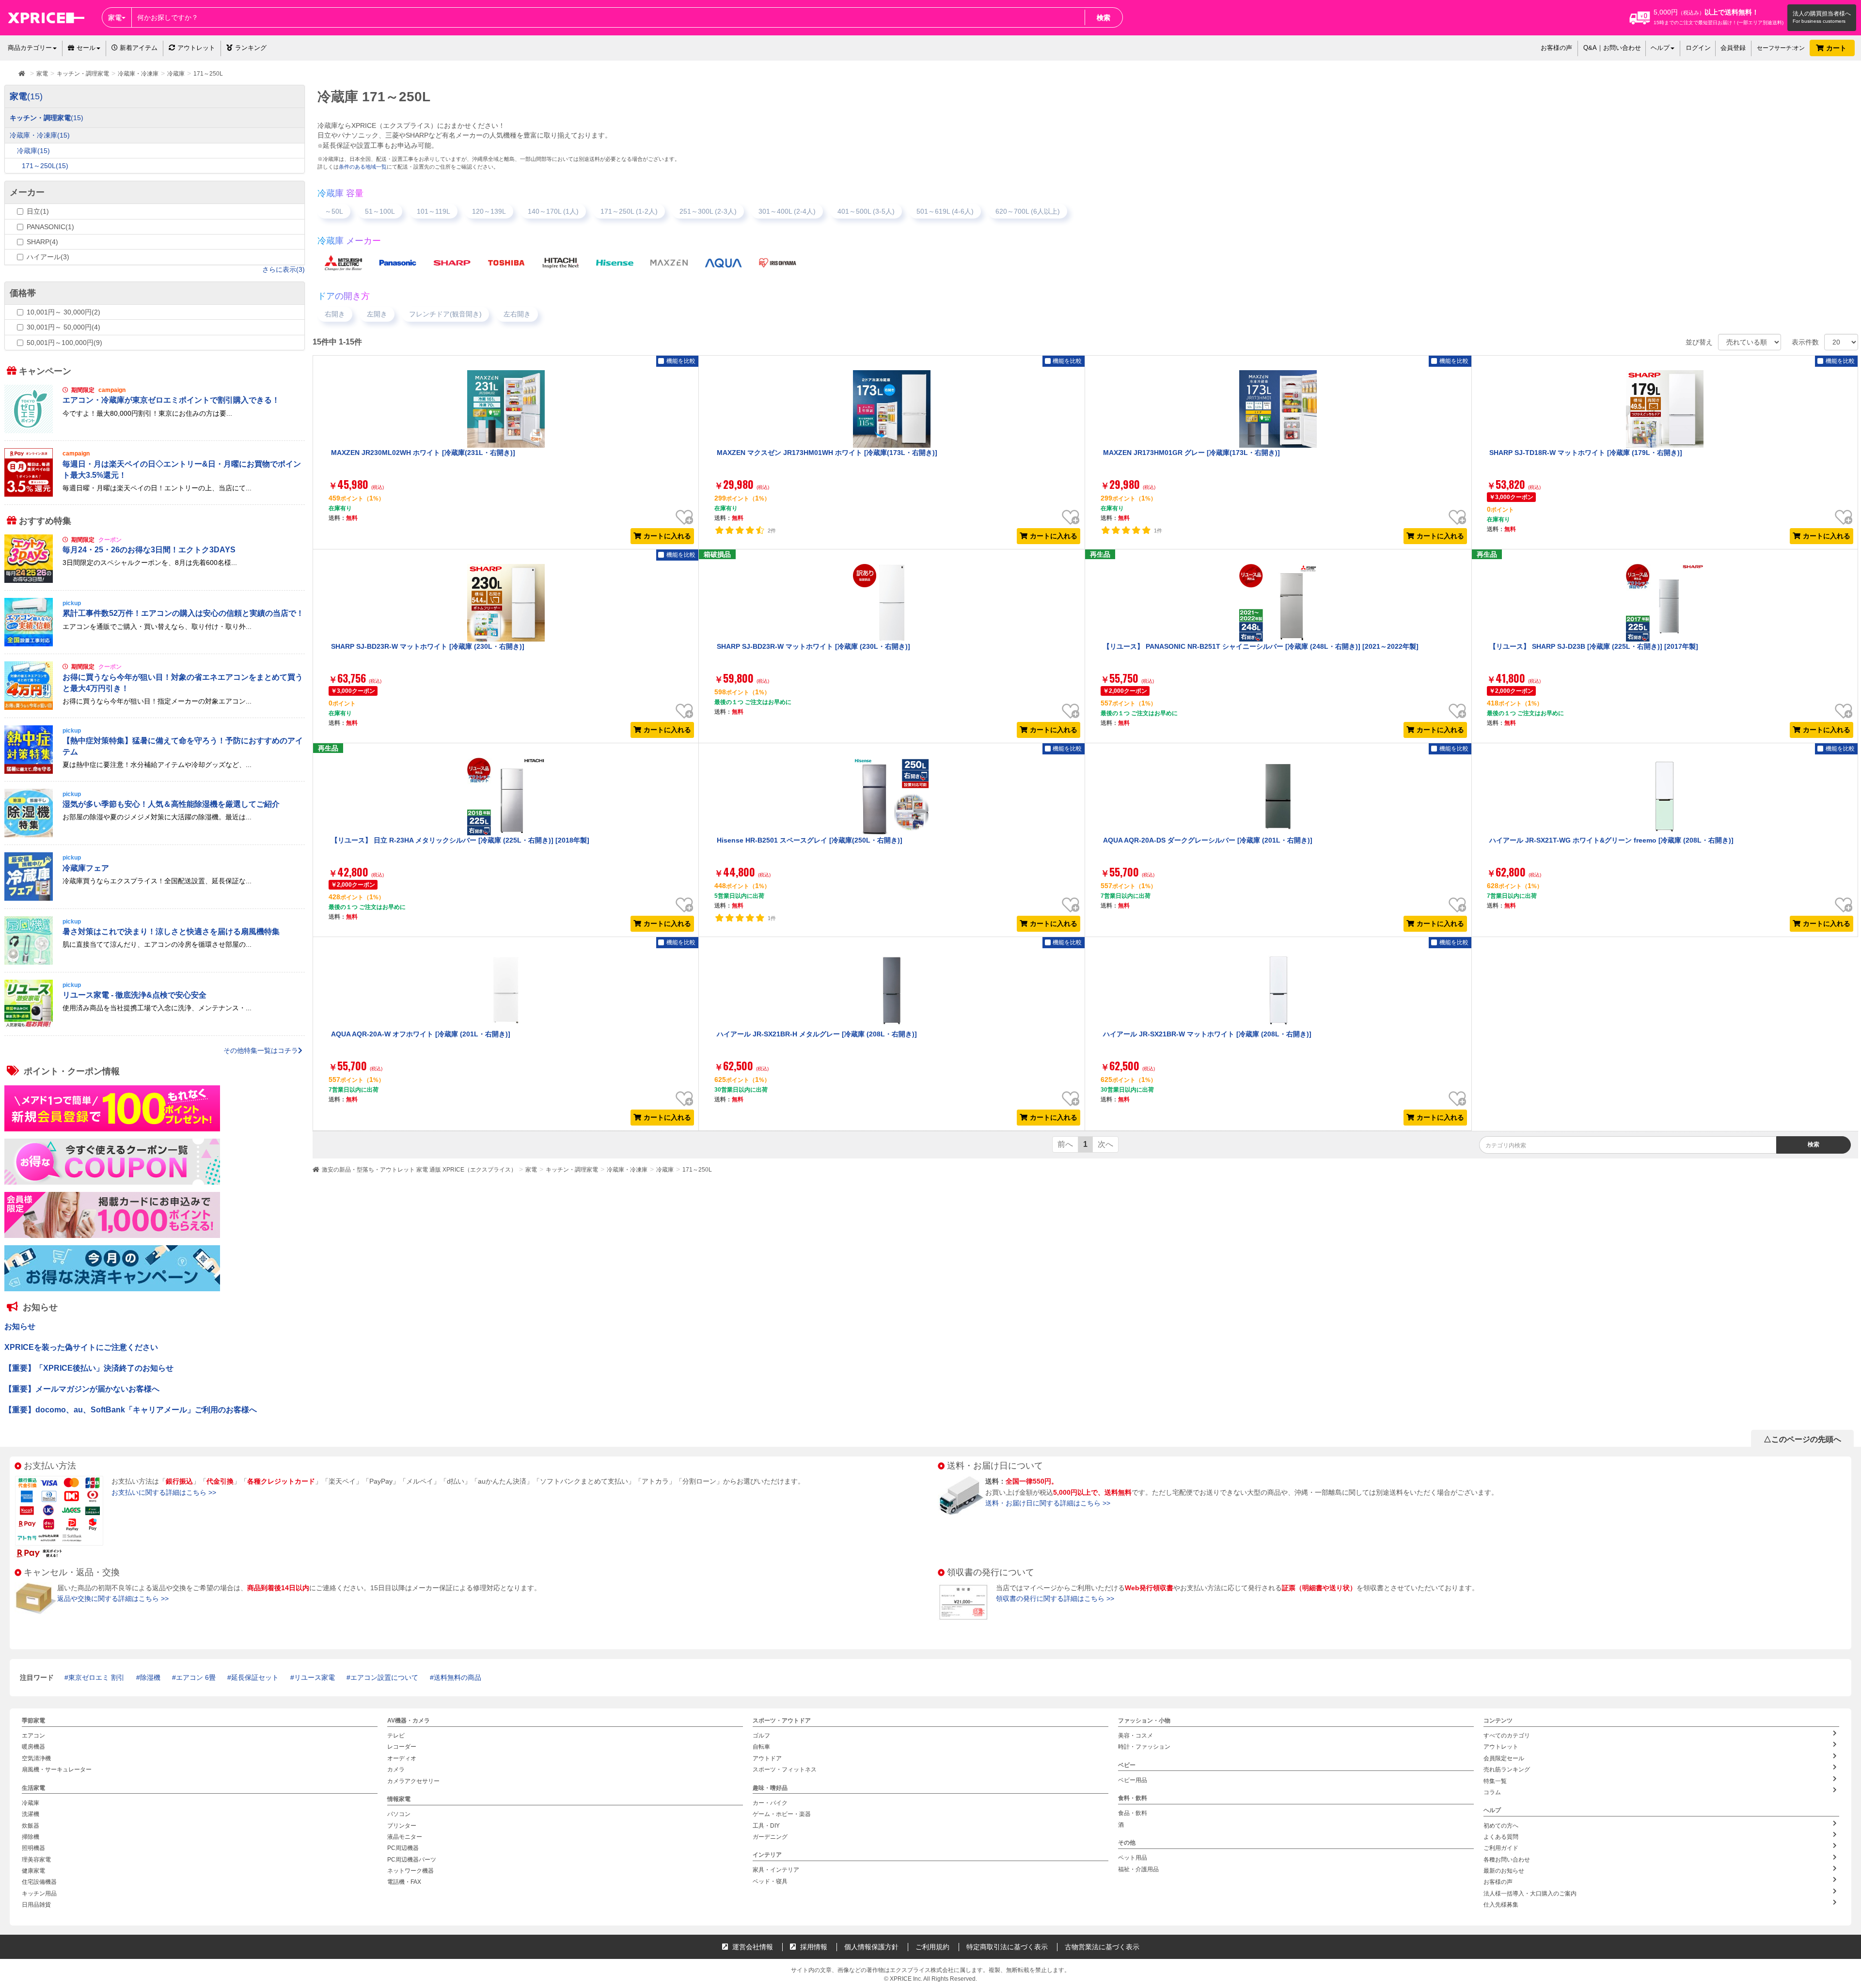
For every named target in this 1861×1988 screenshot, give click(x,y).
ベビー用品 (1133, 1780)
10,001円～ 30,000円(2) (63, 312)
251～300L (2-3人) (708, 211)
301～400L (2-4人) (787, 211)
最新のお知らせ (1504, 1871)
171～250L (697, 1170)
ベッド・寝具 (770, 1881)
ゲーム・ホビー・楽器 (782, 1814)
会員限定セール (1504, 1758)
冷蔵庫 (665, 1170)
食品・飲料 (1133, 1813)
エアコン (33, 1736)
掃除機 (31, 1836)
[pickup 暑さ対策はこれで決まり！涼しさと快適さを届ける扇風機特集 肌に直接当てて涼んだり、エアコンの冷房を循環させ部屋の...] (155, 962)
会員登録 (1733, 48)
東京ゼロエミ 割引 (96, 1677)
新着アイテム (138, 48)
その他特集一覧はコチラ (261, 1050)
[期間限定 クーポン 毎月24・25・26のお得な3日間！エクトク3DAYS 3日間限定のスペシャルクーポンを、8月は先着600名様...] (155, 580)
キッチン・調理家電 (572, 1170)
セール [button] (86, 48)
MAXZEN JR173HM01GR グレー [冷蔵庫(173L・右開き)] (1191, 453)
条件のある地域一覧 (363, 167)
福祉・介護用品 (1138, 1869)
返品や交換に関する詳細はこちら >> (113, 1598)
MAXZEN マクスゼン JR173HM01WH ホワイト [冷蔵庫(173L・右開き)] (827, 453)
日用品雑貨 (36, 1905)
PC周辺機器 (403, 1848)
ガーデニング (770, 1836)
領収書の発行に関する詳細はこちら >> (1055, 1598)
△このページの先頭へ (1802, 1439)
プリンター (402, 1825)
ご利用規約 (932, 1947)
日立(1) (38, 211)
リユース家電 (315, 1677)
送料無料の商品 (457, 1677)
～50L (334, 211)
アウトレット (196, 48)
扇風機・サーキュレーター (57, 1769)
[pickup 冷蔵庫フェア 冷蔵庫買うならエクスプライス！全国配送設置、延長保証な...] (155, 898)
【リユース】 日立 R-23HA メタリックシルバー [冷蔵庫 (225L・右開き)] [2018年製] (460, 840)
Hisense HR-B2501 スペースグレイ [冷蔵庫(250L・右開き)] (810, 840)
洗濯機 (31, 1814)
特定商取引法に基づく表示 (1007, 1947)
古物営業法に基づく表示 (1102, 1947)
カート (1837, 48)
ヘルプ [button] (1660, 48)
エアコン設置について (384, 1677)
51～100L (380, 211)
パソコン (399, 1814)
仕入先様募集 (1501, 1905)
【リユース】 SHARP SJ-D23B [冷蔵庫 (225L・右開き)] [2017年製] (1594, 646)
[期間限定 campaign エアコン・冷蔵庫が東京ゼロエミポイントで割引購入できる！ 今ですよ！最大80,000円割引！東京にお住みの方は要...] (155, 431)
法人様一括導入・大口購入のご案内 (1530, 1893)
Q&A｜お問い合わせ (1612, 48)
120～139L (489, 211)
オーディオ (402, 1758)
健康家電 (33, 1871)
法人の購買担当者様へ (1822, 14)
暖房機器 (33, 1747)
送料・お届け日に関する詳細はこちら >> (1048, 1503)
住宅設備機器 (39, 1882)
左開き (377, 314)
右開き (335, 314)
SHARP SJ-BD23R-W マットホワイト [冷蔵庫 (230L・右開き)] (428, 646)
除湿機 (150, 1677)
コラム (1492, 1792)
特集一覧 (1495, 1781)
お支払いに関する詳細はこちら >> (164, 1492)
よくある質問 (1501, 1836)
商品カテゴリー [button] (30, 48)
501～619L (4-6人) (945, 211)
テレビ (396, 1736)
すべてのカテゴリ (1507, 1736)
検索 (1104, 17)
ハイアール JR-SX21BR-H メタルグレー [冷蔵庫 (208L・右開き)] (817, 1034)
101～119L (434, 211)
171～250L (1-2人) (629, 211)
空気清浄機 (36, 1758)
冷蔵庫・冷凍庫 (627, 1170)
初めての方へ (1501, 1825)
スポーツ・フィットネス (785, 1769)
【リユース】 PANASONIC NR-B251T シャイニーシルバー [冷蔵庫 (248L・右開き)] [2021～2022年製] (1261, 646)
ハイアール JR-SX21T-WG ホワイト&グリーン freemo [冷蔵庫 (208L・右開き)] (1611, 840)
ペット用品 (1133, 1858)
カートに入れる (667, 536)
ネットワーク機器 (410, 1871)
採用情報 (813, 1947)
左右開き (517, 314)
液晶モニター (405, 1836)
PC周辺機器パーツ (412, 1859)
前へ (1065, 1144)
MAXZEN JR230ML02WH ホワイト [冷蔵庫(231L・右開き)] (423, 453)
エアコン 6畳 (196, 1677)
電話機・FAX (404, 1882)
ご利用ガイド (1501, 1848)
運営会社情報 (752, 1947)
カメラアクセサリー (413, 1781)
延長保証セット (255, 1677)
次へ (1105, 1144)
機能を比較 (681, 361)
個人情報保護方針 (871, 1947)
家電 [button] (115, 17)
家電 (531, 1170)
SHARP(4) (42, 242)
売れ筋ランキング (1507, 1769)
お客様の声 (1556, 48)
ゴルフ (761, 1736)
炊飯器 (31, 1825)
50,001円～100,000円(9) (64, 343)
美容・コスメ (1136, 1736)
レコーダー (402, 1747)
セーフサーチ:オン (1781, 48)
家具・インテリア (776, 1870)
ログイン (1698, 48)
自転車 (761, 1747)
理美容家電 (36, 1859)
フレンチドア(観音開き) (445, 314)
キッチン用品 (39, 1893)
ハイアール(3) (48, 257)
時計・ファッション (1144, 1747)
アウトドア (767, 1758)
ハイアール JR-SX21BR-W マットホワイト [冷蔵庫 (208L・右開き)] (1207, 1034)
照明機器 (33, 1848)
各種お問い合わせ (1507, 1859)
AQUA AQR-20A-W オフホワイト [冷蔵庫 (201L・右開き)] (421, 1034)
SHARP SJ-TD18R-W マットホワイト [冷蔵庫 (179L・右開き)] (1586, 453)
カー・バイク (770, 1802)
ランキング (251, 48)
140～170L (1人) (553, 211)
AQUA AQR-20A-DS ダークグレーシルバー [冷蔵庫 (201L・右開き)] (1208, 840)
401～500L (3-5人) (866, 211)
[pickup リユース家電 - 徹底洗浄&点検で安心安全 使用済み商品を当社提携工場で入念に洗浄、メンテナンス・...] (155, 1026)
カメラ (396, 1769)
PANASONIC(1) (50, 227)
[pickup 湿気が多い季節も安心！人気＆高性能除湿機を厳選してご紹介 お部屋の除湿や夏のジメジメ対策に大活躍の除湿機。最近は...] (155, 835)
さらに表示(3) (284, 269)
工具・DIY (766, 1825)
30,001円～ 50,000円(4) (63, 327)
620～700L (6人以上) (1028, 211)
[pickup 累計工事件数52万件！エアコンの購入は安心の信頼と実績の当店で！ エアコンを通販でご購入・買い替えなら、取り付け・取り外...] (155, 644)
